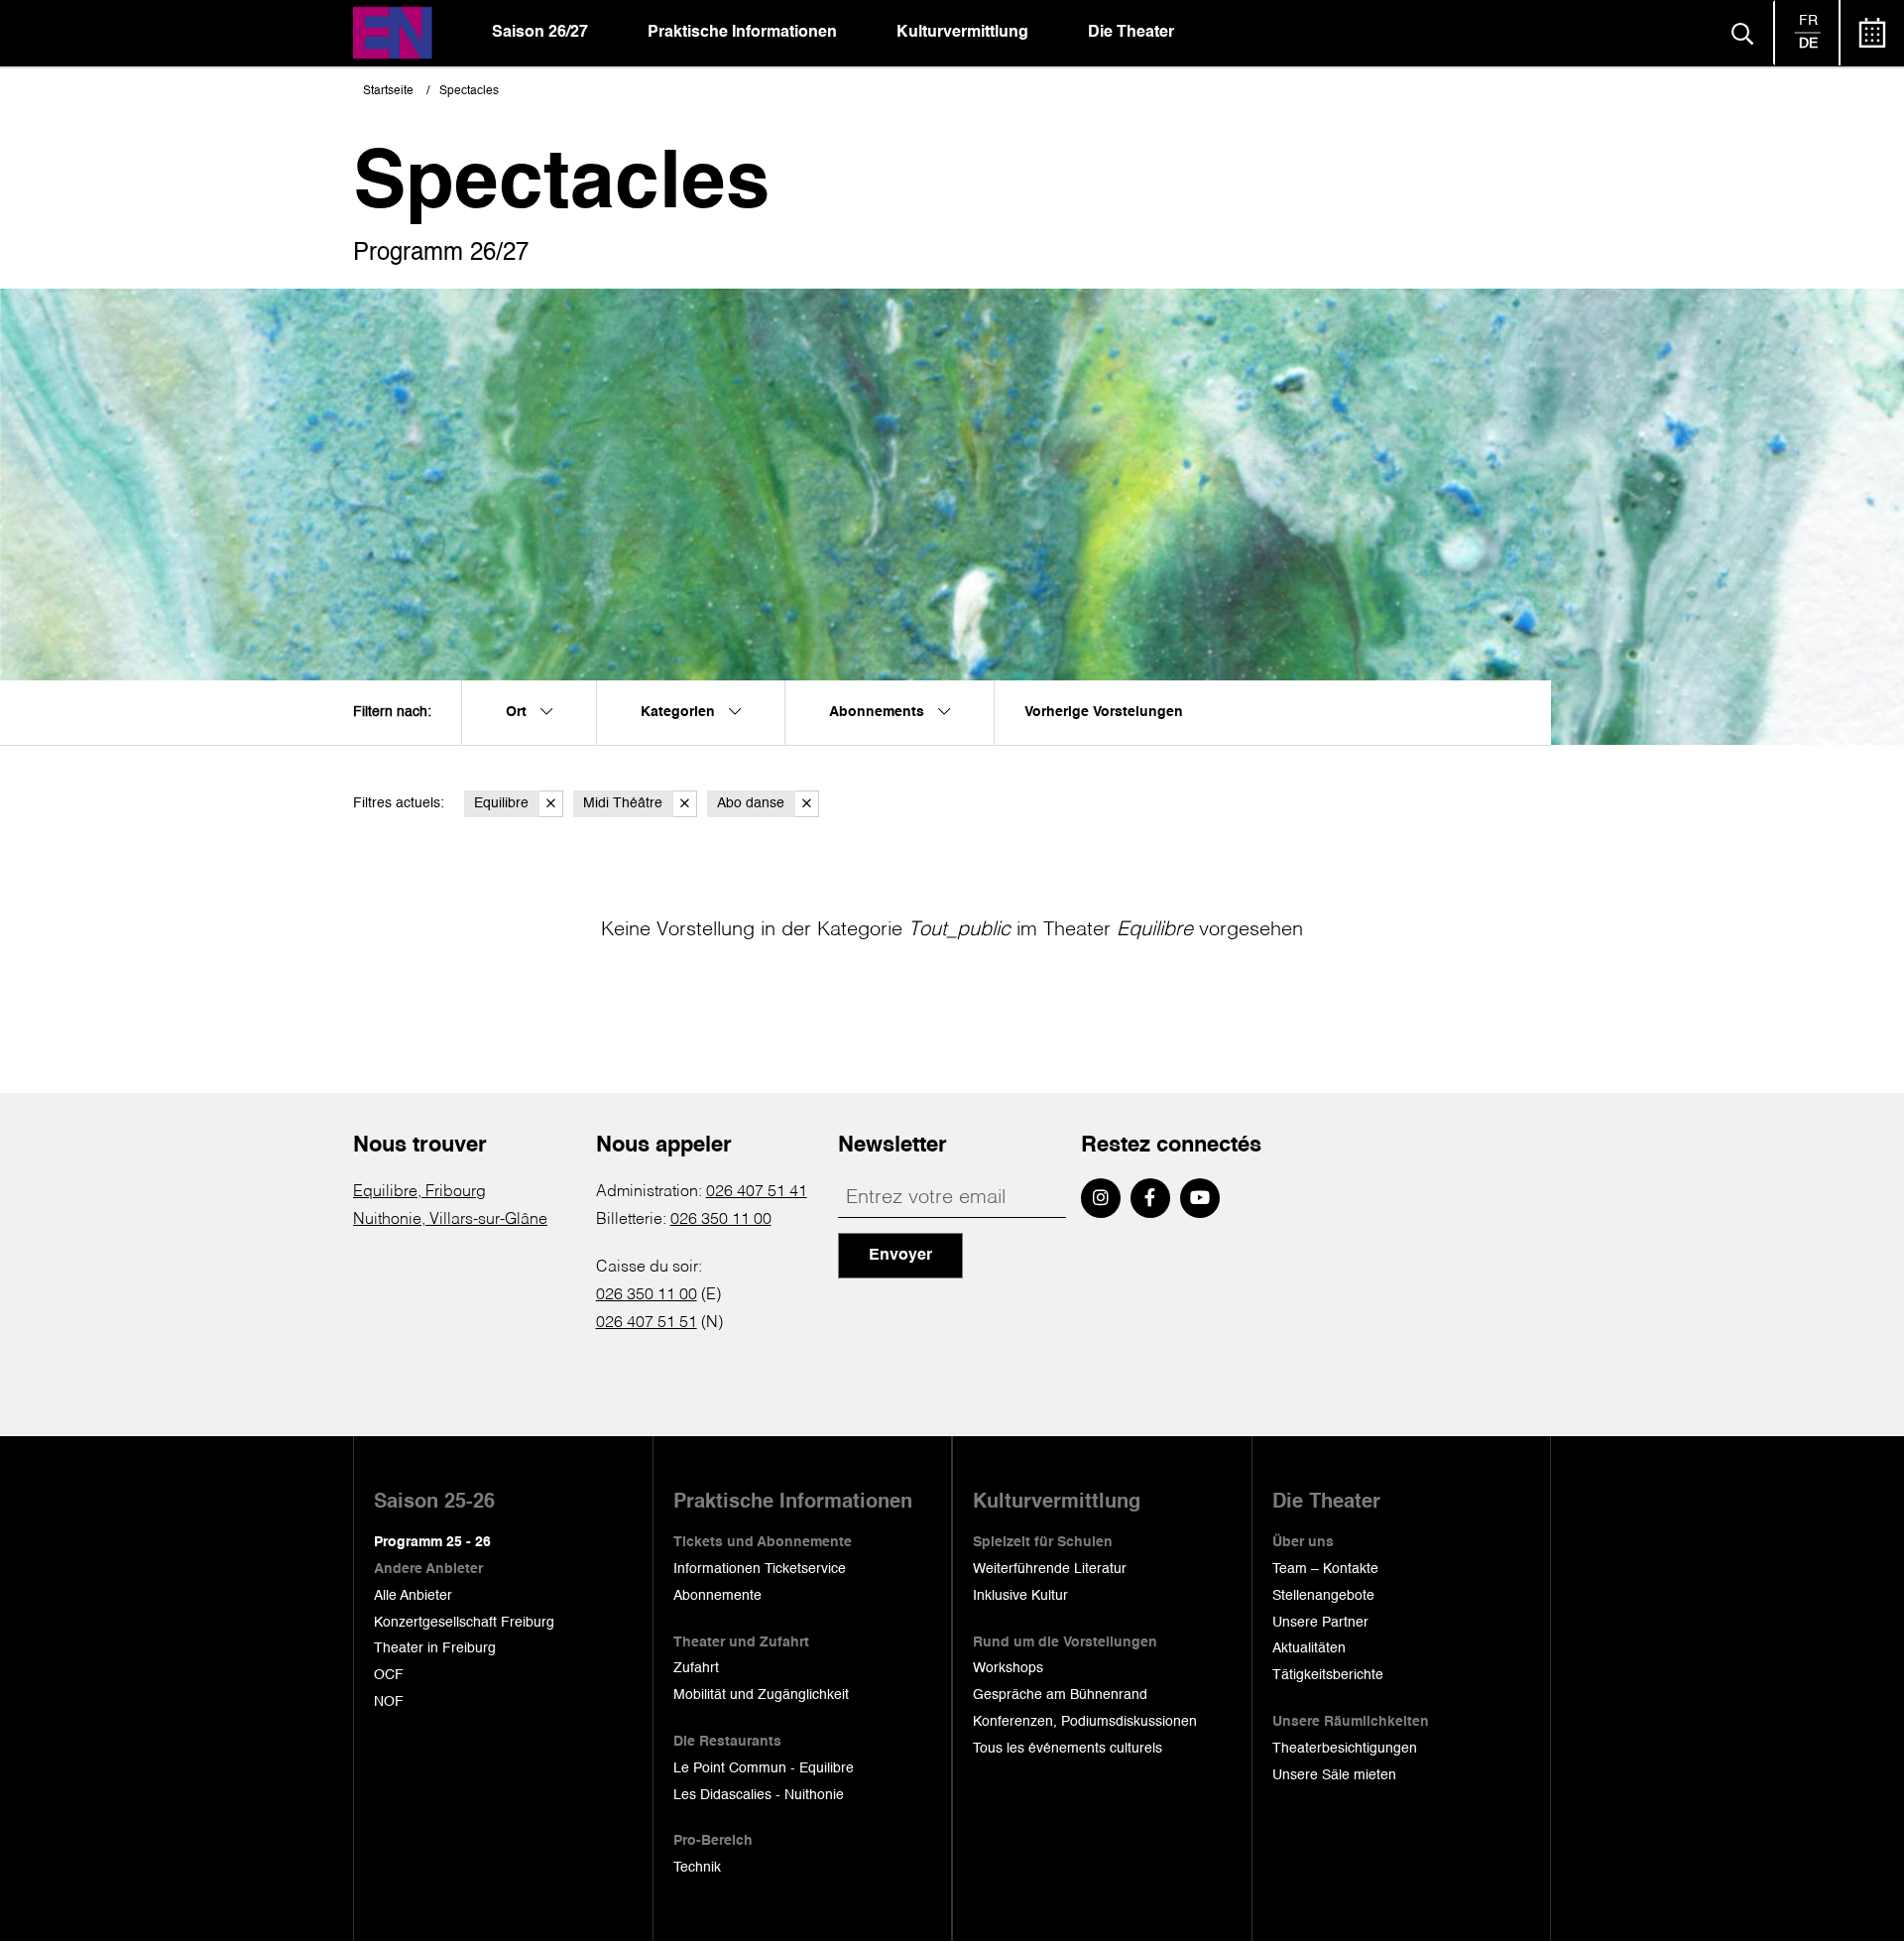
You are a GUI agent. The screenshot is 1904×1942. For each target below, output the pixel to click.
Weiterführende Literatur (1050, 1569)
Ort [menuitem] (518, 712)
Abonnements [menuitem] (879, 712)
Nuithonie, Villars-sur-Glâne (450, 1220)
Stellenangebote (1323, 1596)
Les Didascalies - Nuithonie (759, 1795)
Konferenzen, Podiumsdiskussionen (1085, 1722)
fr (1808, 21)
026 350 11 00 (721, 1220)
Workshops (1008, 1668)
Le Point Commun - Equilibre (764, 1768)
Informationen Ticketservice (760, 1569)
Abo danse (751, 803)
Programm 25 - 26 (432, 1542)
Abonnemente (717, 1596)
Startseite (388, 91)
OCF (389, 1675)
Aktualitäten (1309, 1648)
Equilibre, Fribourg (419, 1192)
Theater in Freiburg (435, 1648)
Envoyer (900, 1256)
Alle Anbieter (413, 1596)
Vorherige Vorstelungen (1104, 712)
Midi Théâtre (623, 803)
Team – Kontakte (1325, 1569)
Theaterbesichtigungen (1345, 1749)
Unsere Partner (1320, 1623)
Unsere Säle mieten (1334, 1775)
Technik (697, 1868)
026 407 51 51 (647, 1323)
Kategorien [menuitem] (680, 712)
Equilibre (501, 803)
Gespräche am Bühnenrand (1060, 1695)
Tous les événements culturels (1068, 1749)
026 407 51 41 (757, 1192)
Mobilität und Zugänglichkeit (761, 1695)
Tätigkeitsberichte (1328, 1675)
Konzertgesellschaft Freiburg (464, 1623)
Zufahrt (696, 1668)
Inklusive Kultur (1020, 1596)
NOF (389, 1702)
